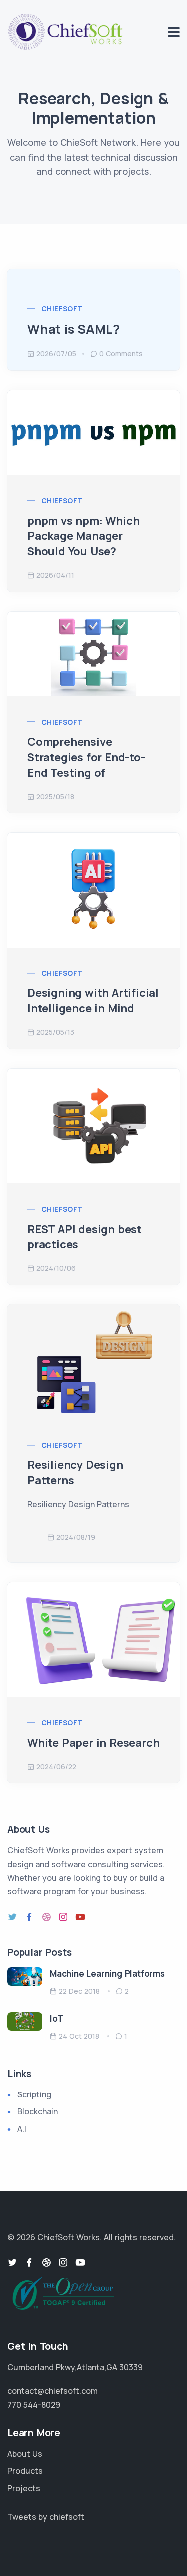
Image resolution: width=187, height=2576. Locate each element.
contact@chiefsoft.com (53, 2391)
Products (25, 2471)
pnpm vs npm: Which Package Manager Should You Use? (83, 536)
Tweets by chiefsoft (46, 2517)
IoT (56, 2018)
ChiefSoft (62, 308)
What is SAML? (73, 329)
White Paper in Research (93, 1743)
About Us (25, 2454)
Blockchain (38, 2111)
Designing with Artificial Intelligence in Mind (93, 1001)
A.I (22, 2129)
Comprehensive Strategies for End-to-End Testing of (86, 757)
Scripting (34, 2094)
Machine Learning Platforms (107, 1974)
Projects (24, 2488)
